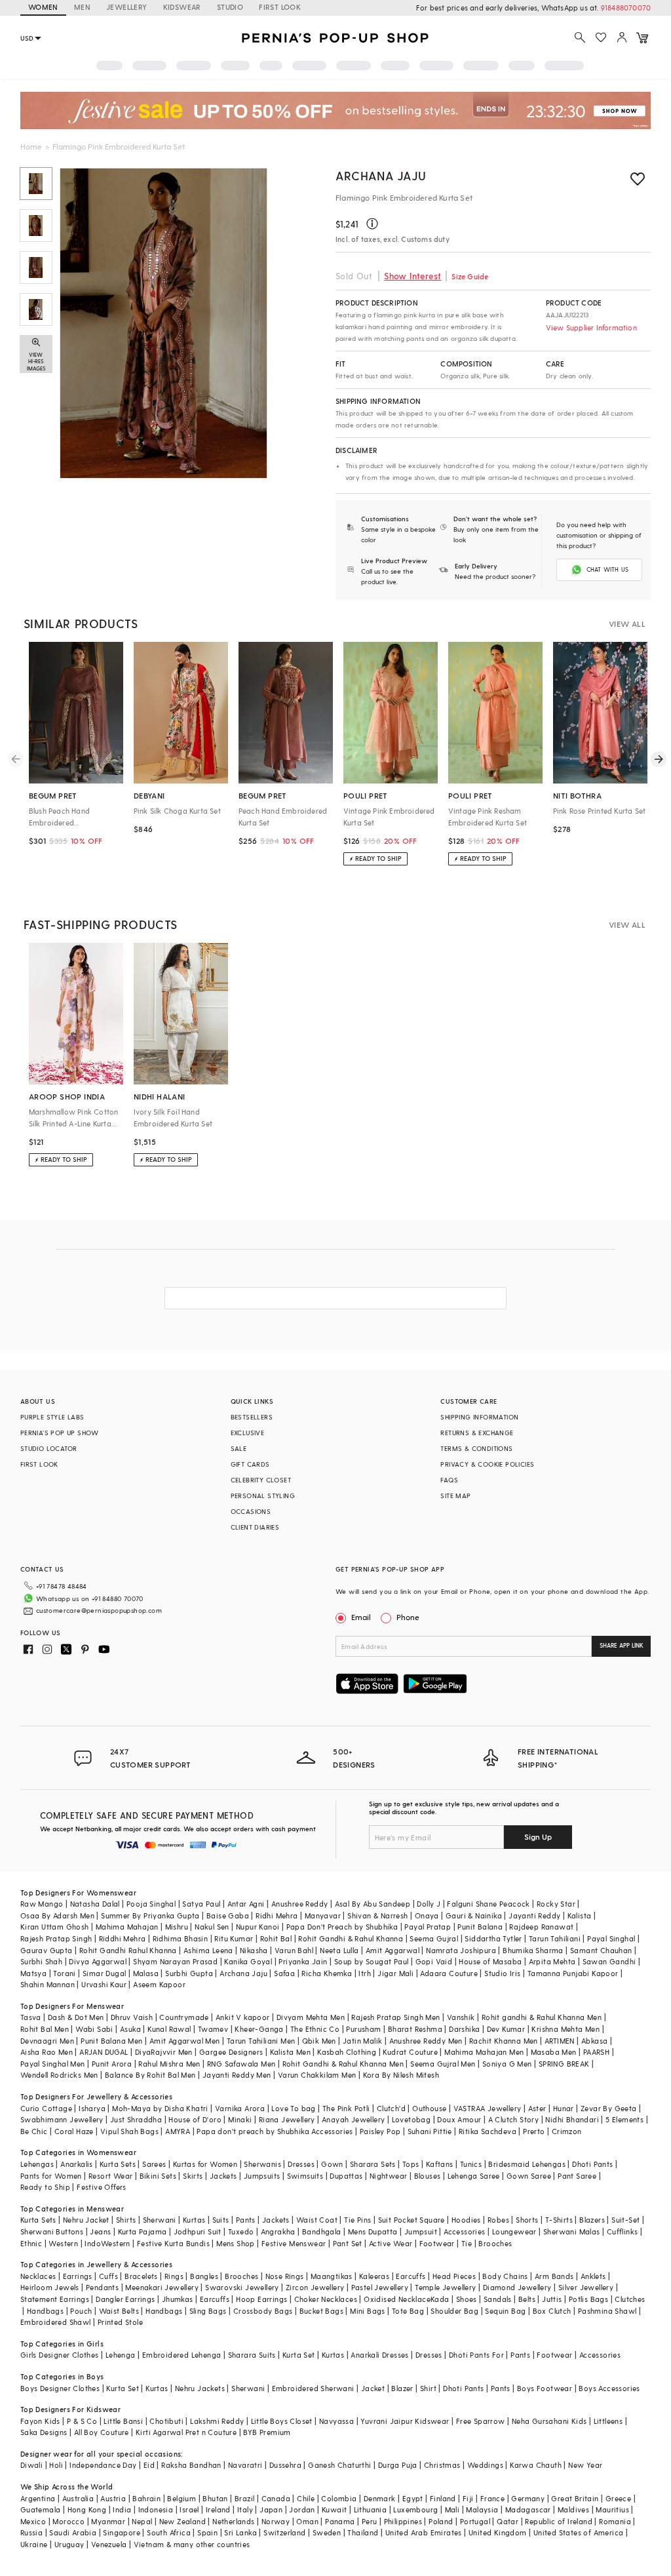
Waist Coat (317, 2220)
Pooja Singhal (151, 1904)
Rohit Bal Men (45, 2029)
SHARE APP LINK (622, 1645)
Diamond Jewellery (517, 2287)
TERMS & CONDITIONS (476, 1448)
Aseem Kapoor (159, 1984)
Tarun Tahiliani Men (261, 2041)
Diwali (31, 2465)
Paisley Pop (380, 2131)
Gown (332, 2164)
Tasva (31, 2017)
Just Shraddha (136, 2119)
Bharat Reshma (415, 2029)
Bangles (204, 2276)
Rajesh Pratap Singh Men (395, 2017)
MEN (82, 7)
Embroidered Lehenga (182, 2355)
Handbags (45, 2311)
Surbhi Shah (41, 1961)
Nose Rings (285, 2276)
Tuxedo (241, 2231)
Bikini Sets (158, 2176)
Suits (221, 2220)
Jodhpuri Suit (198, 2231)
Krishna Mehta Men (566, 2029)
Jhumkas (178, 2299)
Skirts (193, 2176)
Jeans (100, 2231)
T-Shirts (559, 2220)
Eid (149, 2465)
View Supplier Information (591, 327)
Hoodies (466, 2220)
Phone (408, 1617)
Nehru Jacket (86, 2220)
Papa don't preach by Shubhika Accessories (275, 2131)
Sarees (154, 2164)
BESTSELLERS (252, 1417)
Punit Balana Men (111, 2041)
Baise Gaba (228, 1915)
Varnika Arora (240, 2108)
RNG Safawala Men (241, 2064)
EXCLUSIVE (248, 1433)
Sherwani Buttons (52, 2231)
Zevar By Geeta (609, 2108)
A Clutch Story (514, 2119)
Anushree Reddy (300, 1904)
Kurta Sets (118, 2164)
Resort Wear (110, 2176)
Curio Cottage (46, 2108)
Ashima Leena (208, 1950)
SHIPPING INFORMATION (479, 1417)
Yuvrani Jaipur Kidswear (405, 2421)
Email (361, 1617)
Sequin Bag (505, 2311)
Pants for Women (51, 2176)
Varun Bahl (294, 1950)
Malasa (146, 1973)
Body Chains (505, 2276)
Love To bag (293, 2108)
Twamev (213, 2029)
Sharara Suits (252, 2355)
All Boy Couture (102, 2432)
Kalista (580, 1915)
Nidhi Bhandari (572, 2119)
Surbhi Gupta (189, 1973)
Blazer (402, 2388)
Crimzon (567, 2131)
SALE (239, 1448)
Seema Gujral (434, 1938)
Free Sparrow (481, 2421)
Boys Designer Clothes (60, 2388)
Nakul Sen (212, 1927)
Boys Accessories (609, 2388)
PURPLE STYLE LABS (52, 1417)
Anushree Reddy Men (426, 2041)
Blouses (428, 2176)
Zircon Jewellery (315, 2287)
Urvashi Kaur (104, 1984)
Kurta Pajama (143, 2231)
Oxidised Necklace (397, 2299)
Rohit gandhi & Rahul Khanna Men (542, 2017)
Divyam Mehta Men (311, 2017)
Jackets (223, 2176)
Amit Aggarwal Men (185, 2041)
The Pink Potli (346, 2108)
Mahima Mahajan (127, 1927)
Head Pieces (454, 2276)
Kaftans (440, 2164)
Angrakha (278, 2231)
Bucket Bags (321, 2311)
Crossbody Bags (263, 2311)
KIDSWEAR (182, 7)
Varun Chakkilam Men (317, 2075)
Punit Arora (112, 2064)
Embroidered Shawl (56, 2322)
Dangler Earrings (125, 2299)
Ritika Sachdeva (488, 2131)
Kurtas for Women (205, 2164)
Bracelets (141, 2276)
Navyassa (336, 2421)
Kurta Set (299, 2355)
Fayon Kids (40, 2421)
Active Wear (391, 2243)
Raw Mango (42, 1904)
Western (63, 2243)
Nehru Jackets (200, 2388)
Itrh (365, 1973)
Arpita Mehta (552, 1961)
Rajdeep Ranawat (541, 1927)
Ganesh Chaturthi (339, 2465)
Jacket (373, 2388)
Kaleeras (374, 2276)
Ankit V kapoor (243, 2017)
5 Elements (624, 2119)
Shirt (428, 2388)
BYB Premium (267, 2432)
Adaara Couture (449, 1973)
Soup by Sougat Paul (372, 1961)
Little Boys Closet (282, 2421)
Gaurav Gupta (47, 1950)
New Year (585, 2465)
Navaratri (245, 2465)
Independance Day (103, 2465)
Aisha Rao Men (47, 2052)
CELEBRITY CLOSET (261, 1480)
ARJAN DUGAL (104, 2052)
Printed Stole (120, 2322)
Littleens (608, 2421)
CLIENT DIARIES (255, 1527)
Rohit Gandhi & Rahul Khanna (351, 1938)
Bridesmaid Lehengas (527, 2164)
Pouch (81, 2311)
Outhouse (429, 2108)
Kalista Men (290, 2052)
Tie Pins (357, 2220)
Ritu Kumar (234, 1938)
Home (31, 146)
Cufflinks (623, 2231)
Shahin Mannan (48, 1984)
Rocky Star (556, 1904)
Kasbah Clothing (347, 2052)
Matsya (33, 1973)
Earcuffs (411, 2276)
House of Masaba (490, 1961)
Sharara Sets (373, 2164)
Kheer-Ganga (259, 2029)
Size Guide (470, 276)
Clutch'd (391, 2108)
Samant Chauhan (601, 1950)
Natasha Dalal (95, 1904)
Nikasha (254, 1950)
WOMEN (43, 7)
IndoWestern (107, 2243)
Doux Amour (459, 2119)
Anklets (593, 2276)
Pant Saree (577, 2176)
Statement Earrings (55, 2299)
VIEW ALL (627, 624)
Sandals (498, 2299)
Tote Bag (408, 2311)
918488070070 (626, 8)
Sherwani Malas (572, 2231)
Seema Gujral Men (443, 2064)
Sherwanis (262, 2164)
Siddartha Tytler (493, 1938)
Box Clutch (552, 2311)
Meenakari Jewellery (162, 2287)
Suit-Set (625, 2220)
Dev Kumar (506, 2029)
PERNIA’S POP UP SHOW (60, 1433)
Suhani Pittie (430, 2131)
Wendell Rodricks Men (59, 2075)
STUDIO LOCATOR (49, 1448)
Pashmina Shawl (607, 2311)
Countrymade (184, 2017)
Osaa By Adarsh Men (57, 1915)
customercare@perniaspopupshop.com (99, 1610)
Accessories (464, 2231)
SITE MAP (455, 1496)
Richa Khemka (327, 1973)
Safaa (284, 1973)
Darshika (464, 2029)
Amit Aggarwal (393, 1950)
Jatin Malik (362, 2041)
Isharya (92, 2108)
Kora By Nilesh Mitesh (401, 2075)
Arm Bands (554, 2276)
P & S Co (82, 2421)
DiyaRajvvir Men (164, 2052)
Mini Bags (368, 2311)
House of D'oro (195, 2119)
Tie (467, 2243)
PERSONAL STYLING (263, 1496)
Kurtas (194, 2220)
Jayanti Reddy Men (237, 2075)
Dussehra (285, 2465)
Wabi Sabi (94, 2029)
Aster (537, 2108)
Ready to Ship (45, 2187)
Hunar (564, 2108)
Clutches (630, 2299)
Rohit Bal (276, 1938)
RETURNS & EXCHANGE (477, 1433)
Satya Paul (201, 1904)
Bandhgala (322, 2231)
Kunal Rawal (169, 2029)
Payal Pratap (428, 1927)
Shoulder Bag (454, 2311)
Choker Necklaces (326, 2299)
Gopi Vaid (434, 1961)
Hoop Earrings (261, 2299)
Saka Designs (44, 2432)
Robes (498, 2220)
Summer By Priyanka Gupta (150, 1915)
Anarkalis (77, 2164)
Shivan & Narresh (377, 1915)
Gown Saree (529, 2176)
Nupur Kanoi (258, 1927)
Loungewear (514, 2231)
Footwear (437, 2243)
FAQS (449, 1480)
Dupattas (346, 2176)
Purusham (363, 2029)
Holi (56, 2465)
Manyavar (323, 1915)
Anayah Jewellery (353, 2119)
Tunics (471, 2164)
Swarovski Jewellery (242, 2287)
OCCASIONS (251, 1511)
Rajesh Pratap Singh (56, 1938)
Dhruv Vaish (132, 2017)
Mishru (177, 1927)
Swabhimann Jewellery (62, 2119)
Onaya (427, 1915)
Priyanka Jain (303, 1961)
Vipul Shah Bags (129, 2131)
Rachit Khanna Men (504, 2041)
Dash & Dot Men (76, 2017)
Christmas (442, 2465)
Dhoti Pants (592, 2164)
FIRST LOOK (280, 7)
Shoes (467, 2299)
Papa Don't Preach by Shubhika (342, 1927)
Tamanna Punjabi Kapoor (573, 1973)
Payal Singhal (611, 1938)
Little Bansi (123, 2421)
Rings (174, 2276)
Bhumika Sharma (533, 1950)
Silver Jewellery (586, 2287)
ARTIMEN (560, 2041)
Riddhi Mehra (123, 1938)
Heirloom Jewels (50, 2287)
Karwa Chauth (536, 2465)
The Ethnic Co (315, 2029)
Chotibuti (166, 2421)
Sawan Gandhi (609, 1961)
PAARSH (596, 2052)
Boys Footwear (545, 2388)
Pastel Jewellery (380, 2287)
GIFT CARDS (250, 1464)
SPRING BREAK (564, 2064)
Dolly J (429, 1904)
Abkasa (594, 2041)
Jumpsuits (262, 2176)
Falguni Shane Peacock (488, 1904)
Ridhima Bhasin (181, 1938)
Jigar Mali (395, 1973)
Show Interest (412, 276)
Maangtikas (332, 2276)
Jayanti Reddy (534, 1915)
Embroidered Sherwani (313, 2388)
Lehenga (121, 2355)
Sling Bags (208, 2311)
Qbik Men (319, 2041)
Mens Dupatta (373, 2231)
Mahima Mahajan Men (484, 2052)
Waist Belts (119, 2311)
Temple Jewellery (445, 2287)
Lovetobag (412, 2119)
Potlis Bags (588, 2299)
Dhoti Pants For (476, 2355)
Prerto (534, 2131)
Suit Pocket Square (412, 2220)
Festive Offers (102, 2187)
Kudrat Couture (410, 2052)
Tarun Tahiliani (555, 1938)
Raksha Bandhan (191, 2465)
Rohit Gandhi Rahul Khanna (128, 1950)
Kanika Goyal (248, 1961)
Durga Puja (398, 2465)
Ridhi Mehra (277, 1915)
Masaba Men (554, 2052)
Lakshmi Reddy (217, 2421)
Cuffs (108, 2276)
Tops (411, 2164)
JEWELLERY (127, 7)
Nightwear (389, 2176)
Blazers (592, 2220)
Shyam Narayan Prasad (175, 1961)
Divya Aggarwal (98, 1961)
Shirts (126, 2220)
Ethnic (31, 2243)
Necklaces (38, 2276)
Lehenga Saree (474, 2176)
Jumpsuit (421, 2231)
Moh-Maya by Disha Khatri (160, 2108)
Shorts (527, 2220)
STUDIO (230, 7)
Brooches (495, 2243)
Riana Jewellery (287, 2119)
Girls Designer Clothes (60, 2355)
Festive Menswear (294, 2243)
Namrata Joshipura (461, 1950)
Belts (527, 2299)
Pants (246, 2220)
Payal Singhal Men (53, 2064)
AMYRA (178, 2131)
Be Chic (34, 2131)
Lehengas (37, 2164)
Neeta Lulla (339, 1950)
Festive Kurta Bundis (173, 2243)
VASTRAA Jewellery (488, 2108)
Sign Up (538, 1836)
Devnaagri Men (47, 2041)
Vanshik (461, 2017)
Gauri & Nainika (474, 1915)
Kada (440, 2299)
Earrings (78, 2276)
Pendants (102, 2287)
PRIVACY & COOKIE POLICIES (487, 1464)
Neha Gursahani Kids (549, 2421)
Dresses (301, 2164)
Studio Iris (502, 1973)
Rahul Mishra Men (169, 2064)
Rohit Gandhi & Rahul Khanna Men (343, 2064)
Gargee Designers (231, 2052)
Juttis (552, 2299)
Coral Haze (74, 2131)
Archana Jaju (381, 175)
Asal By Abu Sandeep (373, 1904)
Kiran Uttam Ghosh (55, 1927)
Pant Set (348, 2243)
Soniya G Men (507, 2064)
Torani (64, 1973)
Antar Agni (246, 1904)
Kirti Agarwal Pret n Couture (186, 2432)
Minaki (240, 2119)
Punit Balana (480, 1927)
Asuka (130, 2029)
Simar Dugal (104, 1973)
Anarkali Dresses (379, 2355)
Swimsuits (305, 2176)
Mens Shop (236, 2243)
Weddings (485, 2465)
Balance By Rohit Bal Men (150, 2075)
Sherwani (160, 2220)
